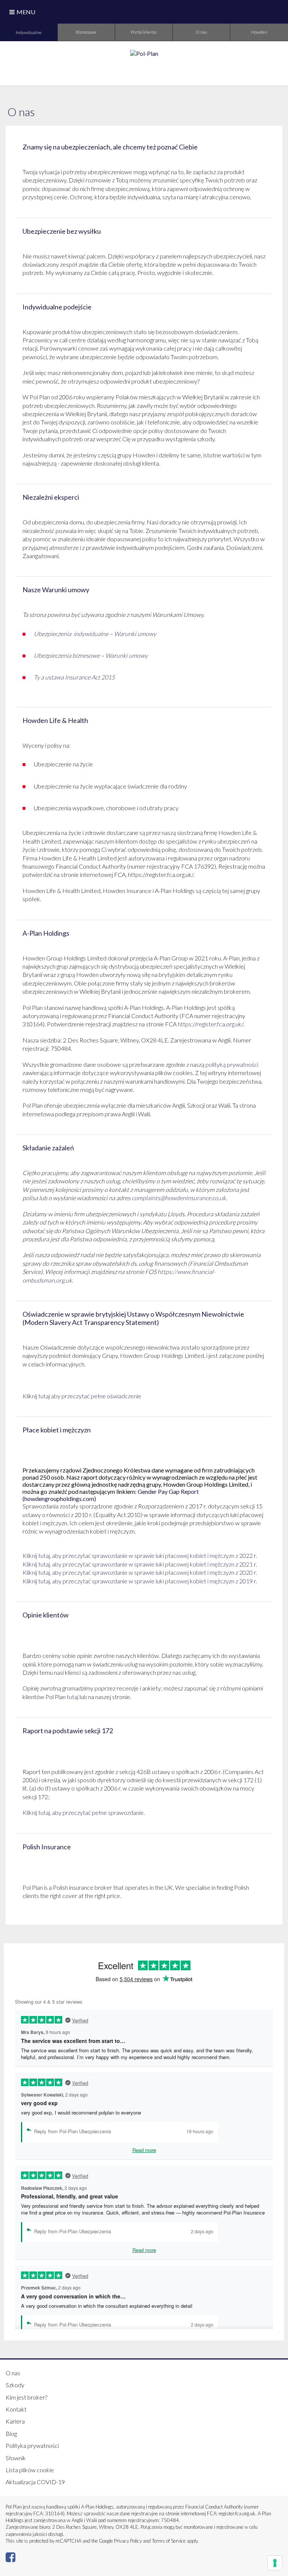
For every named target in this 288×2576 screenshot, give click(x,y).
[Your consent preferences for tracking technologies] (275, 2563)
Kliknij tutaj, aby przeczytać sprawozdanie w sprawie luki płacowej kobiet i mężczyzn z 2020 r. (140, 1572)
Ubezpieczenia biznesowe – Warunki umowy (91, 655)
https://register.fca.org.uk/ (211, 1024)
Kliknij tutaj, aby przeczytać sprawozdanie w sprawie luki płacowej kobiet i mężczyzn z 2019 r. (140, 1581)
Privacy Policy (128, 2541)
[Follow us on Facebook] (10, 2559)
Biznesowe (86, 32)
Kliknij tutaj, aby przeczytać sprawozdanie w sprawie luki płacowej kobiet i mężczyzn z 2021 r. (140, 1564)
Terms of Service (169, 2541)
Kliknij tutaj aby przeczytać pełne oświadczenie (82, 1396)
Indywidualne (29, 32)
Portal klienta (144, 32)
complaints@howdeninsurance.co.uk (179, 1198)
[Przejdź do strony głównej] (144, 53)
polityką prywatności (232, 1064)
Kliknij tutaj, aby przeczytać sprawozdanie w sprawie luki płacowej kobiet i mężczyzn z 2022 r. (140, 1555)
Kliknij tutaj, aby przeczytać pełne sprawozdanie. (84, 1812)
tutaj (73, 1697)
